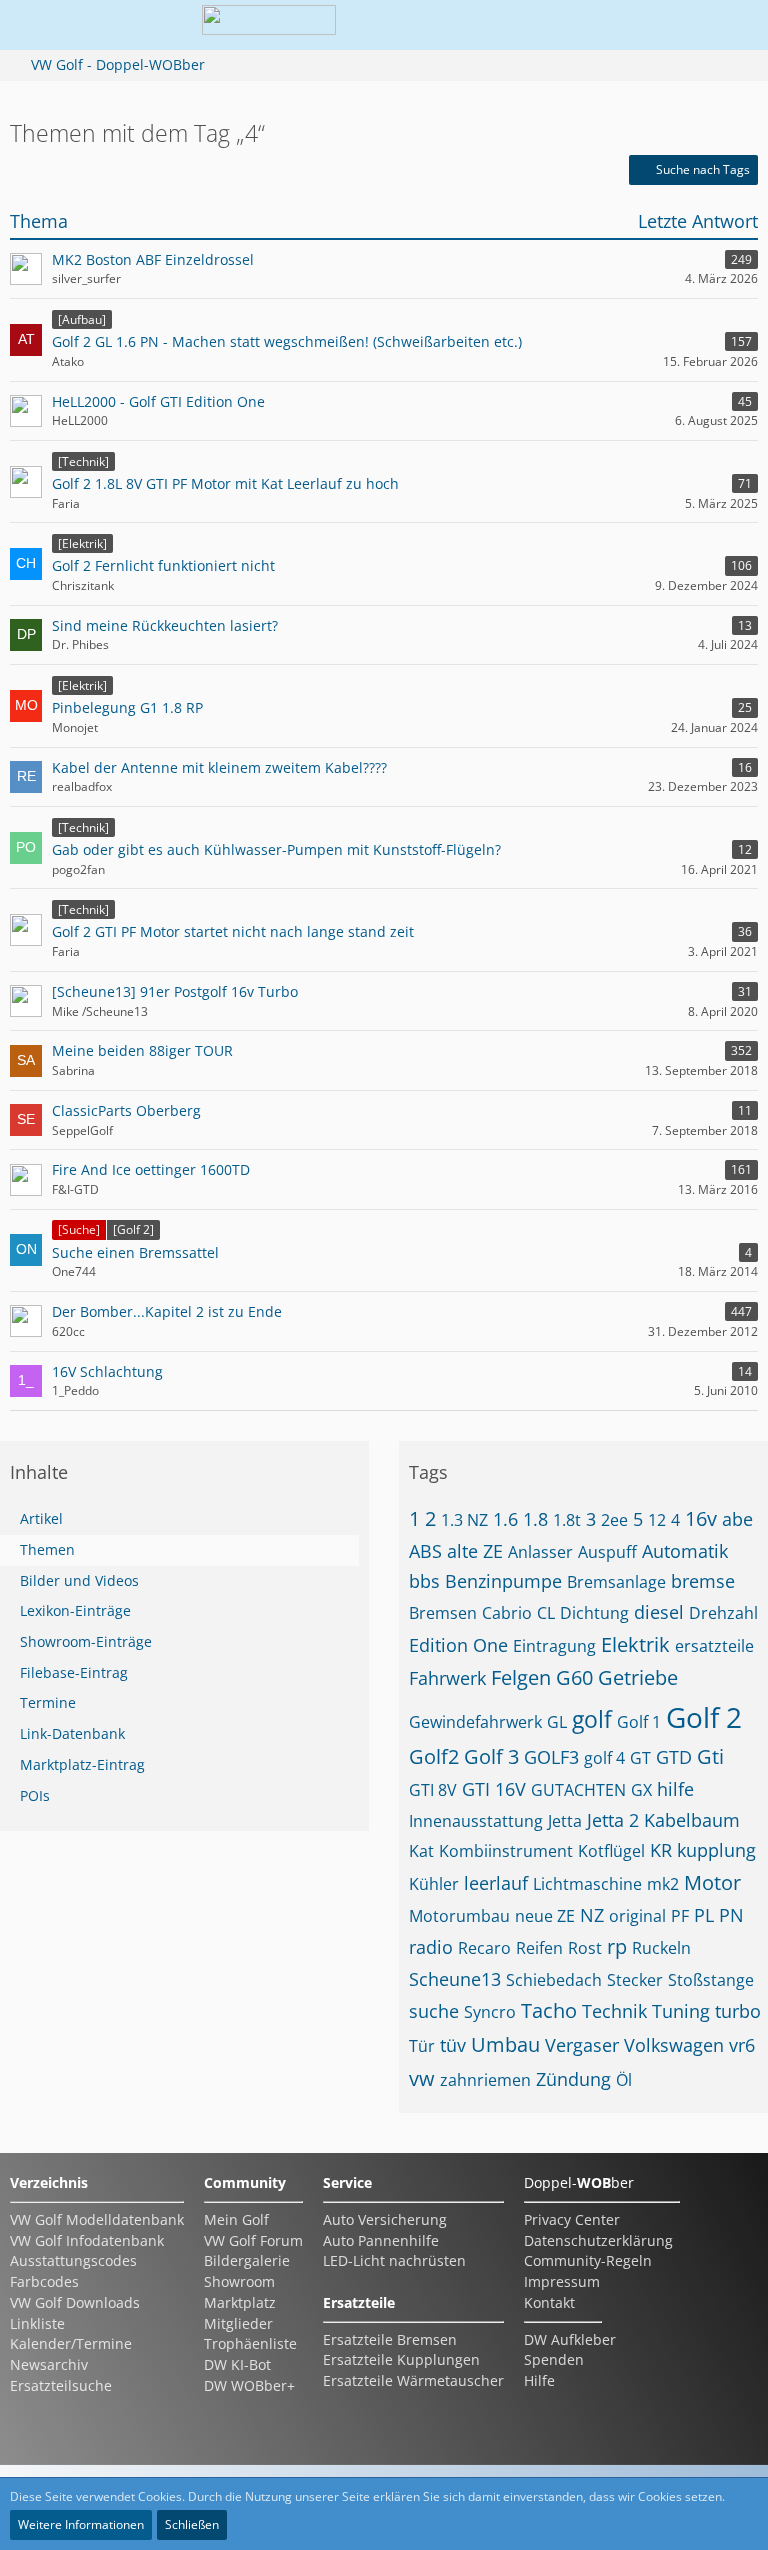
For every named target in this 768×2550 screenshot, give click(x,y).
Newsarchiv (49, 2364)
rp (617, 1946)
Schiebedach (554, 1980)
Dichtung (594, 1613)
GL (557, 1722)
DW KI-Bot (237, 2364)
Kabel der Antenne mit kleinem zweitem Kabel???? (219, 767)
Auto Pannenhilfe (381, 2240)
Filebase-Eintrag (74, 1672)
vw (422, 2078)
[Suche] (79, 1229)
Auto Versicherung (385, 2219)
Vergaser (582, 2045)
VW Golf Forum (253, 2240)
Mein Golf (236, 2219)
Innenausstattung (476, 1821)
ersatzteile (714, 1646)
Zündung (573, 2079)
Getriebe (638, 1677)
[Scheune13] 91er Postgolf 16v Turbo (175, 991)
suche (434, 2011)
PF (680, 1916)
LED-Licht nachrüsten (394, 2260)
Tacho (549, 2010)
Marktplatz (240, 2302)
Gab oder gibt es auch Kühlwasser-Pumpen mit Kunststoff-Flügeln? (276, 849)
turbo (738, 2011)
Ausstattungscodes (73, 2260)
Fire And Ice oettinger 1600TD (151, 1169)
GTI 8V (433, 1790)
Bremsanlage (616, 1582)
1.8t (567, 1520)
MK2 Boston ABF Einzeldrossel (153, 259)
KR (661, 1850)
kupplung (716, 1850)
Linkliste (37, 2323)
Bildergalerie (247, 2260)
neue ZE (545, 1916)
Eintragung (554, 1646)
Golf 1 (639, 1722)
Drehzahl (723, 1613)
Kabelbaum (692, 1820)
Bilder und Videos (79, 1580)
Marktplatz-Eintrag (82, 1764)
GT (640, 1758)
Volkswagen (674, 2045)
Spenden (554, 2359)
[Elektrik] (82, 543)
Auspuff (607, 1552)
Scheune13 (455, 1979)
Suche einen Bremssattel (135, 1252)
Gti (710, 1756)
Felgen (521, 1677)
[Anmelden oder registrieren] (672, 25)
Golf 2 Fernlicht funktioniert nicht (163, 565)
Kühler (434, 1884)
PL (704, 1915)
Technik (614, 2011)
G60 (574, 1677)
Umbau (505, 2044)
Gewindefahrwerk (475, 1722)
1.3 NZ (464, 1520)
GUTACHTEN (578, 1790)
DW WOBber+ (249, 2385)
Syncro (490, 2012)
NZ (592, 1915)
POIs (35, 1795)
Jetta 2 (613, 1820)
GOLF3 (551, 1757)
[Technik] (83, 461)
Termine (48, 1702)
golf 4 (604, 1758)
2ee (614, 1520)
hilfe (675, 1789)
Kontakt (549, 2302)
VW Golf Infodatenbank (87, 2240)
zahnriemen (485, 2080)
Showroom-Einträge (86, 1641)
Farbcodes (44, 2281)
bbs (424, 1581)
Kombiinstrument (506, 1851)
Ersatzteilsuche (61, 2385)
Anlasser (540, 1552)
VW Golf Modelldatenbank (97, 2219)
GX (641, 1790)
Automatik (685, 1551)
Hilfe (539, 2380)
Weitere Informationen (81, 2524)
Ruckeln (661, 1948)
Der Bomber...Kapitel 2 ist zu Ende (167, 1311)
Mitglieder (238, 2323)
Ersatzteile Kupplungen (401, 2359)
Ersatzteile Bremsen (390, 2339)
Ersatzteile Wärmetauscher (413, 2380)
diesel (659, 1612)
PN (731, 1915)
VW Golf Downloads (75, 2302)
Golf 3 (491, 1756)
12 (657, 1520)
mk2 (663, 1884)
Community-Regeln (588, 2260)
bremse (703, 1581)
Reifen (539, 1948)
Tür (422, 2046)
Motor (712, 1882)
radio (431, 1947)
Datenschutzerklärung (598, 2240)
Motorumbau (459, 1916)
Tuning (681, 2011)
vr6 (742, 2045)
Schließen (192, 2524)
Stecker (635, 1980)
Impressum (562, 2281)
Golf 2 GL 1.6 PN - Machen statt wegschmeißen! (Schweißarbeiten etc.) (287, 341)
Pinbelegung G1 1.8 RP (127, 707)
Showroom (239, 2281)
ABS (425, 1551)
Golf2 (434, 1756)
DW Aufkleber (570, 2339)
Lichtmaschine (587, 1884)
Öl (624, 2080)
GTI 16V (494, 1789)
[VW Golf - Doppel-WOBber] (269, 25)
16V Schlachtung (107, 1371)
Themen (47, 1549)
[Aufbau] (82, 319)
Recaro (484, 1948)
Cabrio (507, 1613)
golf (592, 1719)
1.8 (535, 1519)
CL (546, 1613)
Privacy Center (572, 2219)
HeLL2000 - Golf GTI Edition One (158, 401)
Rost (585, 1948)
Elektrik (635, 1644)
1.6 (505, 1519)
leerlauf (496, 1883)
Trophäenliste (250, 2343)
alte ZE (475, 1551)
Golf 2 (704, 1717)
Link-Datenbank (72, 1733)
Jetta (565, 1821)
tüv (453, 2045)
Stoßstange (711, 1980)
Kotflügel (611, 1851)
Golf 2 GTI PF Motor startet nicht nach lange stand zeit (233, 931)
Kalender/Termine (71, 2343)
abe (737, 1519)
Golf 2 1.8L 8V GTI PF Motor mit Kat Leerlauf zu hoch (225, 483)
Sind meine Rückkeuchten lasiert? (165, 625)
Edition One (458, 1645)
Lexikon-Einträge (75, 1610)
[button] (622, 25)
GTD (674, 1757)
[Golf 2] (133, 1229)
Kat (421, 1851)
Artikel (41, 1518)
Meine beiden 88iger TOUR (142, 1050)
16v (701, 1518)
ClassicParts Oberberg (126, 1110)
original (637, 1916)
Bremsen (443, 1613)
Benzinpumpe (503, 1581)
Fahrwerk (447, 1678)
